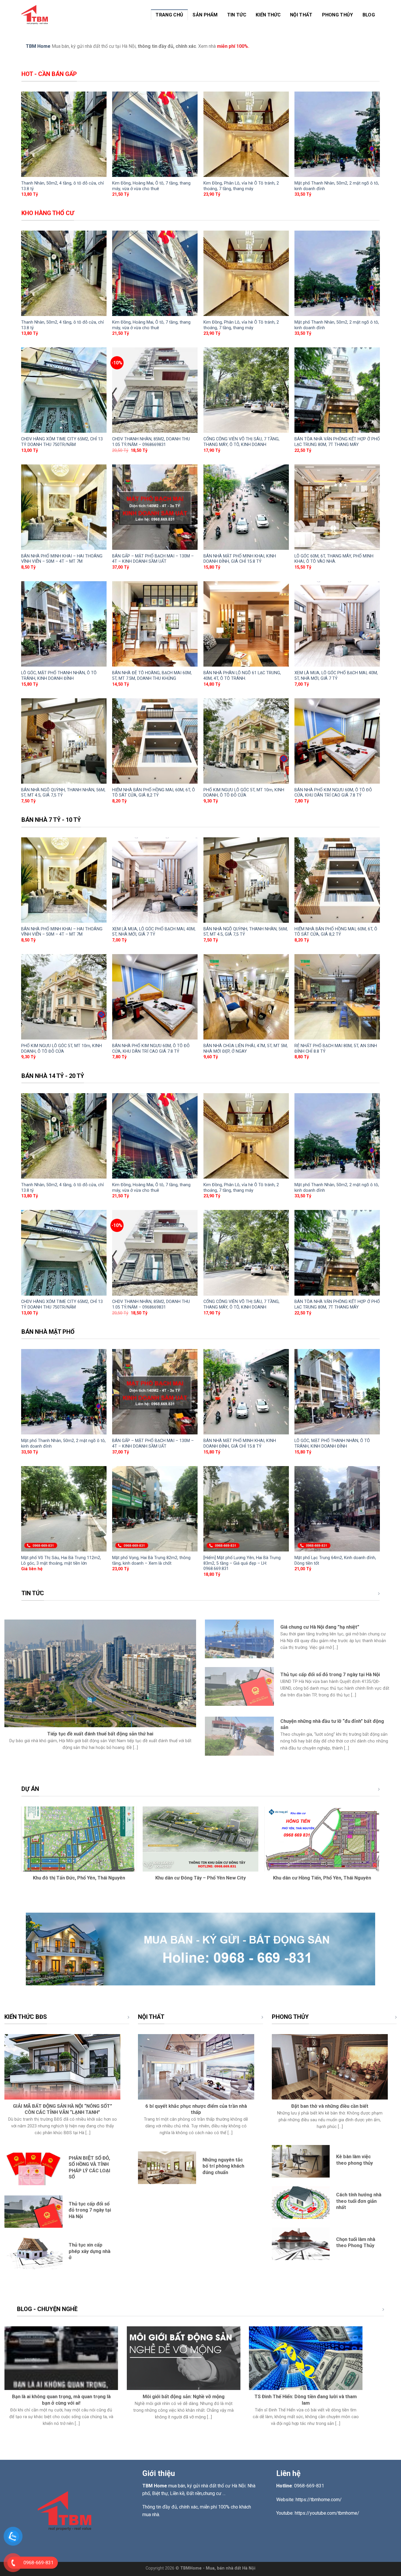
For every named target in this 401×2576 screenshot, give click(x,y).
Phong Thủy (338, 15)
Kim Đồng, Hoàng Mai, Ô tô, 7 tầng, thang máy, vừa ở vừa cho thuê (151, 186)
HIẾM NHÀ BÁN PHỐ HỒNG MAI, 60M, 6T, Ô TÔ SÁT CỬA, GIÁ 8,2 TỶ (154, 793)
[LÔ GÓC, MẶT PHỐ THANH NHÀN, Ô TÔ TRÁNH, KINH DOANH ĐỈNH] (64, 624)
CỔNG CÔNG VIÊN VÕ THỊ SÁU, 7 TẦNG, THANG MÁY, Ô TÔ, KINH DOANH (241, 442)
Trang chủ (169, 15)
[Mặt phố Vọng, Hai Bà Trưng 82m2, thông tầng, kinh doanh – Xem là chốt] (155, 1509)
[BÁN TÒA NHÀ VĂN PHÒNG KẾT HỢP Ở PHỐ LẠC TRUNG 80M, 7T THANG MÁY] (337, 390)
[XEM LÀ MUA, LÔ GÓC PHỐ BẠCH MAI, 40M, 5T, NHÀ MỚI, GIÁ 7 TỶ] (337, 624)
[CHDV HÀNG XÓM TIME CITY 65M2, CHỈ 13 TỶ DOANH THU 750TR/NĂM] (64, 390)
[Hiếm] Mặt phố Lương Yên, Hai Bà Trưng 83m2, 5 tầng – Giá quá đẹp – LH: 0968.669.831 (242, 1563)
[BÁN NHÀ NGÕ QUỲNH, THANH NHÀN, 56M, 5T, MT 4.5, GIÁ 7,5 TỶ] (64, 741)
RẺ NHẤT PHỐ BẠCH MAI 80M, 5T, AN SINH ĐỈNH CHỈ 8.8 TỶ (336, 1049)
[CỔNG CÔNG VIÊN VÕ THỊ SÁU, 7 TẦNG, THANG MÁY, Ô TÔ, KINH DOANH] (246, 390)
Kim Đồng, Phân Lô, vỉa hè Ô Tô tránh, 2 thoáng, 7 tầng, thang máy (241, 186)
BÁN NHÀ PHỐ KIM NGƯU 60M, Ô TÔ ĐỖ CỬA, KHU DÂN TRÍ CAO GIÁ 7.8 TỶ (333, 793)
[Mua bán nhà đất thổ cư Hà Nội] (36, 15)
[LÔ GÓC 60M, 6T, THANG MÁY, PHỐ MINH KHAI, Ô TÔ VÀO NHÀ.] (337, 507)
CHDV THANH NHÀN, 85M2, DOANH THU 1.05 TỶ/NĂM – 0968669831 (151, 442)
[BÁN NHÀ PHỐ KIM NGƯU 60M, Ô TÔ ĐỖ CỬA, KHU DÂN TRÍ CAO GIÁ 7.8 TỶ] (337, 741)
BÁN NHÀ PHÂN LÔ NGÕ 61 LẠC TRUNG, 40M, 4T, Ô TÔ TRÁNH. (242, 676)
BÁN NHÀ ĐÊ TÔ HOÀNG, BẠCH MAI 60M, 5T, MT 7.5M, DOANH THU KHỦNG (152, 676)
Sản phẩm (205, 15)
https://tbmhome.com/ (319, 2500)
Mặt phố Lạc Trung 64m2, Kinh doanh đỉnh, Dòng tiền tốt (335, 1561)
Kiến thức (268, 15)
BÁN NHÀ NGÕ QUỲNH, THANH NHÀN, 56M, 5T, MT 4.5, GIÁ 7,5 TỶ (63, 793)
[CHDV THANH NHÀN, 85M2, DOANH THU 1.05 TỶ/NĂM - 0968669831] (155, 390)
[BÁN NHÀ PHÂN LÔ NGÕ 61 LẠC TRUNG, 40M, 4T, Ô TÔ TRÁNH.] (246, 624)
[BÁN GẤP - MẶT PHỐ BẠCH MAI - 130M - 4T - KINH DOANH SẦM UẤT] (155, 507)
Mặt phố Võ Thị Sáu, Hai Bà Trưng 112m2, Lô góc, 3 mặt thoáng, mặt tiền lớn (61, 1561)
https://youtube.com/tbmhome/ (328, 2513)
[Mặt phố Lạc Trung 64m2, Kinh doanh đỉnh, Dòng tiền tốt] (337, 1509)
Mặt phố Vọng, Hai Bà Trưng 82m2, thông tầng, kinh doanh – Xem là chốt (151, 1561)
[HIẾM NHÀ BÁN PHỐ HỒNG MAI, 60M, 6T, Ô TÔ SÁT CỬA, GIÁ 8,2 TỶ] (155, 741)
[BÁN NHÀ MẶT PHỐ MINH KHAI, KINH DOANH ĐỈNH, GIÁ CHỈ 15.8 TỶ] (246, 507)
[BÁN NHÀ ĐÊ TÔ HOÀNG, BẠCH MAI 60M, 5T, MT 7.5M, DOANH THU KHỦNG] (155, 624)
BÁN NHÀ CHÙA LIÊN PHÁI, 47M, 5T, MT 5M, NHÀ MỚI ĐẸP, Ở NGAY (246, 1049)
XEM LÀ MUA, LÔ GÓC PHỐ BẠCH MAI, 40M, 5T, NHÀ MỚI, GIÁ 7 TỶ (336, 676)
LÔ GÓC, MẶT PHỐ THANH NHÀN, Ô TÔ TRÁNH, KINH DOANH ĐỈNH (59, 676)
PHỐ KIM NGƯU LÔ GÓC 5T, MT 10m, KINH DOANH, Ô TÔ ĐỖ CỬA (244, 793)
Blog (369, 15)
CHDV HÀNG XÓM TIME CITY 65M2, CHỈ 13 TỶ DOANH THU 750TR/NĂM (62, 442)
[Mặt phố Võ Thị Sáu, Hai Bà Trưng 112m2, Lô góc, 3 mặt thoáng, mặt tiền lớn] (64, 1509)
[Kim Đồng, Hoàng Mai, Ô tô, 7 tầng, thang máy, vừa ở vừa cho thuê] (155, 134)
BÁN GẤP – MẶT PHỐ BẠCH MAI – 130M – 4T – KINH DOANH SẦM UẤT (153, 559)
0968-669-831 (309, 2486)
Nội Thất (301, 15)
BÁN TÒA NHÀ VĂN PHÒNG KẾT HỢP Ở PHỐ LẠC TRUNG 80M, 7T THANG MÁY (337, 442)
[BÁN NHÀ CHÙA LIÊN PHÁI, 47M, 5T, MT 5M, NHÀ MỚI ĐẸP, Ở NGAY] (246, 997)
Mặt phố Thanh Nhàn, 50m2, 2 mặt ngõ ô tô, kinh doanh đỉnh (337, 186)
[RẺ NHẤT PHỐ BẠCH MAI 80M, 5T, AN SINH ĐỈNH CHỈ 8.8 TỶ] (337, 997)
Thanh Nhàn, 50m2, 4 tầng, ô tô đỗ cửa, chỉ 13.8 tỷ (63, 186)
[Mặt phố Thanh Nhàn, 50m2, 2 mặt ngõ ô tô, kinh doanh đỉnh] (337, 134)
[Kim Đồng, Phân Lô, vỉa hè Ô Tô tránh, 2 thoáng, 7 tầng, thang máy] (246, 134)
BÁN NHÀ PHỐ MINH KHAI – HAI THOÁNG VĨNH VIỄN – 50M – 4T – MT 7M (62, 559)
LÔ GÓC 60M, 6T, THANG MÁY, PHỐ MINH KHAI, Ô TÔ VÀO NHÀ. (334, 559)
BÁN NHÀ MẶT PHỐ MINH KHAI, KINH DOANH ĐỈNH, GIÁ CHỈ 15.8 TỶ (240, 559)
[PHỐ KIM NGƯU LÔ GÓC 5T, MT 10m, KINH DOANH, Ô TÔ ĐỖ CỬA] (246, 741)
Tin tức (237, 15)
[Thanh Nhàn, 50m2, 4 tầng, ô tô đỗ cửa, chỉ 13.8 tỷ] (64, 134)
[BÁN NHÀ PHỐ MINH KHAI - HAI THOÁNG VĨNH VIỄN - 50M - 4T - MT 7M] (64, 507)
